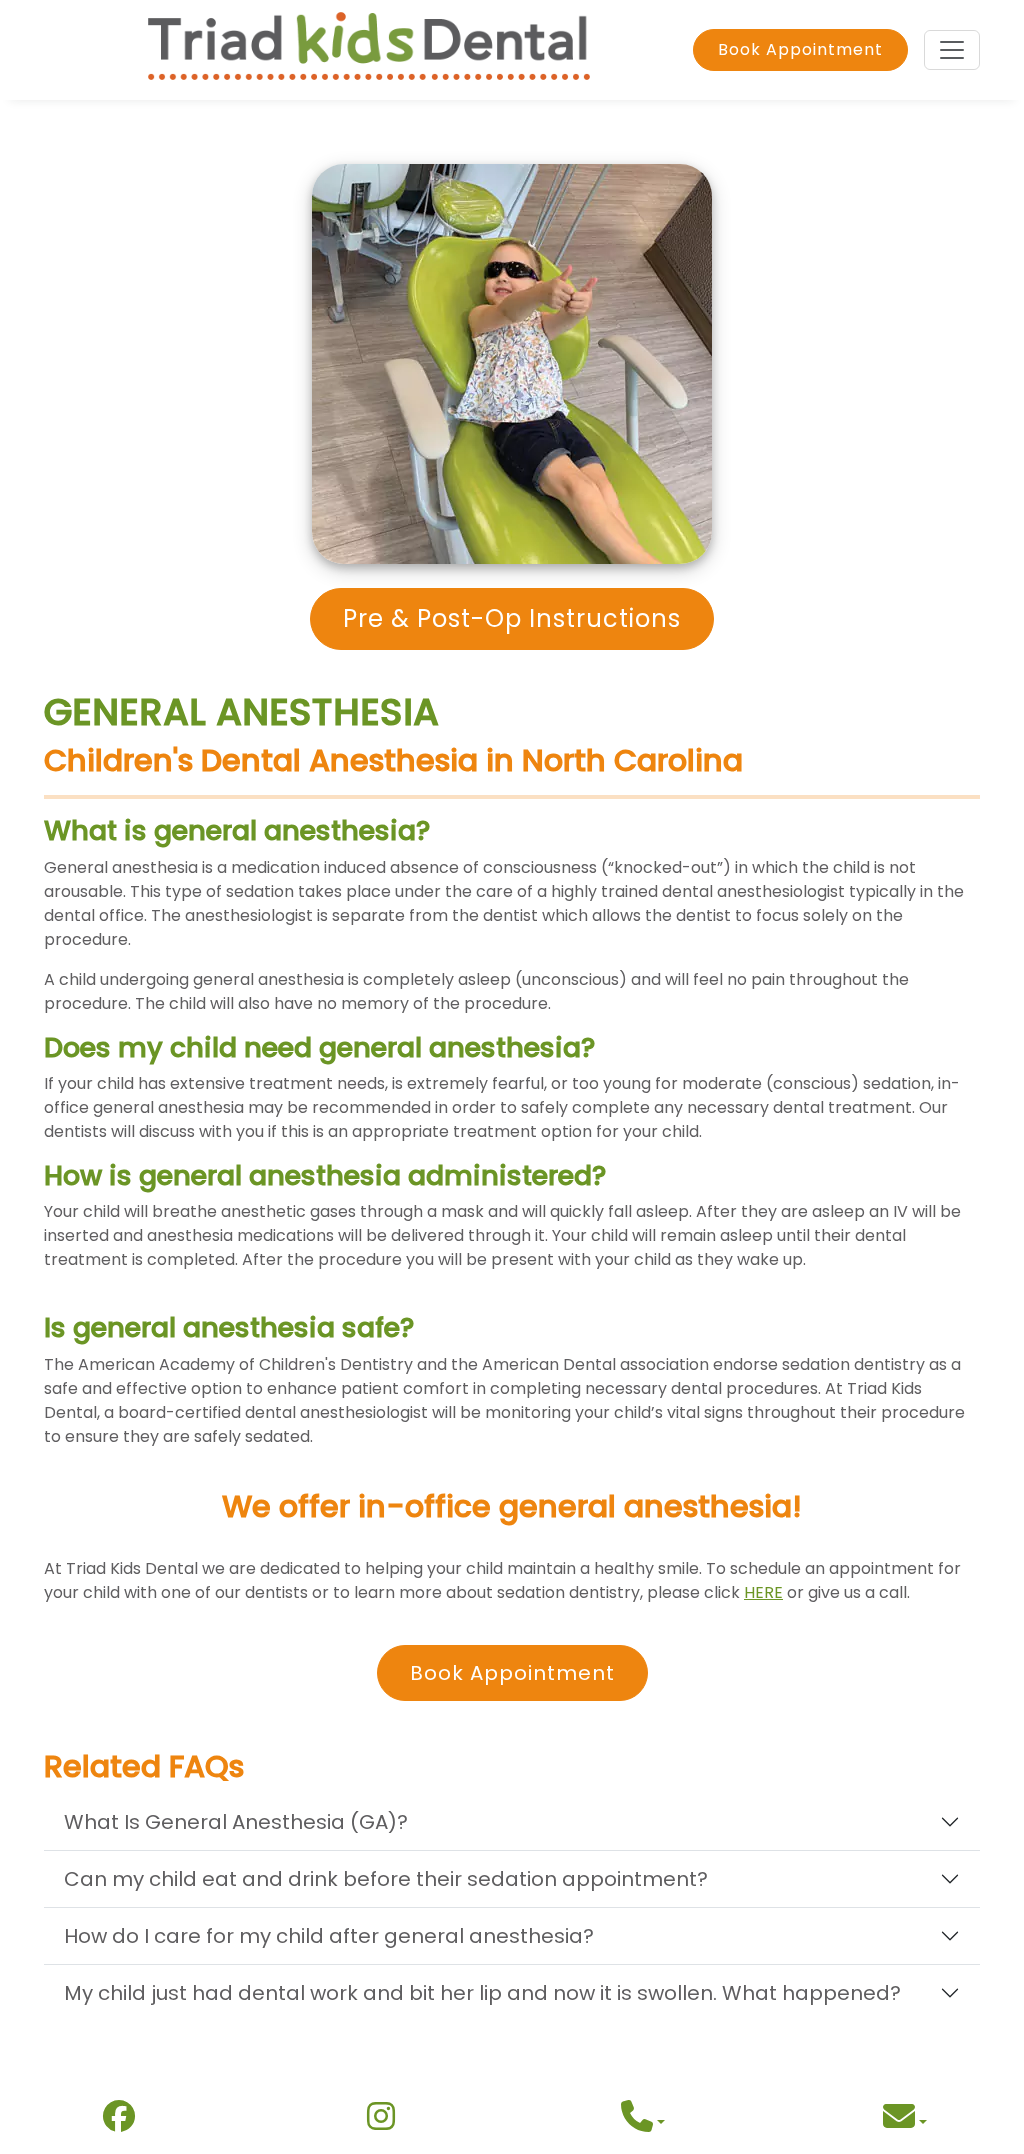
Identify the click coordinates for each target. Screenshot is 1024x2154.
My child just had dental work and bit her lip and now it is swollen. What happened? (482, 1993)
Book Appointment (800, 49)
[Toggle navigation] (952, 50)
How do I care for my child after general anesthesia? (329, 1936)
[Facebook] (119, 2121)
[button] (643, 2122)
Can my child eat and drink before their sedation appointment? (386, 1879)
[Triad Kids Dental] (369, 50)
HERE (763, 1592)
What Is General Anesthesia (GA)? (236, 1822)
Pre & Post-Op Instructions (512, 618)
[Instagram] (381, 2121)
